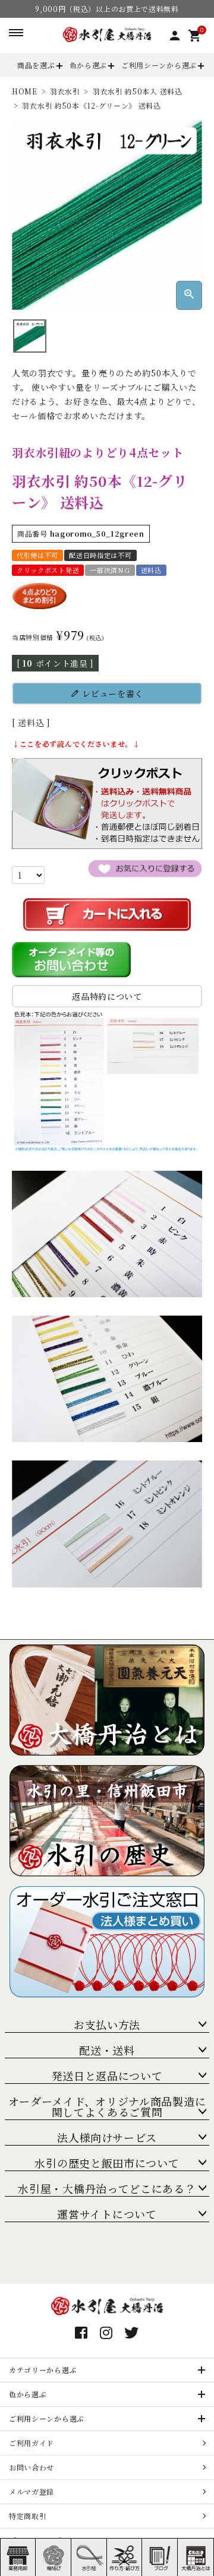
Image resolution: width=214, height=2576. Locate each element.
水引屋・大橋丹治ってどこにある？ (107, 2188)
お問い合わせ (32, 2467)
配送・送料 (107, 2050)
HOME (25, 91)
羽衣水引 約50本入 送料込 (138, 91)
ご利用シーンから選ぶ (159, 65)
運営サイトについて (107, 2214)
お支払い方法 (107, 2024)
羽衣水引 (65, 91)
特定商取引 (28, 2516)
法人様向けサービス (107, 2137)
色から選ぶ (89, 65)
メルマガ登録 (32, 2491)
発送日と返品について (107, 2076)
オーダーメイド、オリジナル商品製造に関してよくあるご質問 (107, 2106)
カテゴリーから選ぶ (43, 2370)
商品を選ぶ (36, 65)
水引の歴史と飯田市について (107, 2163)
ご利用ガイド (32, 2443)
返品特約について (107, 996)
